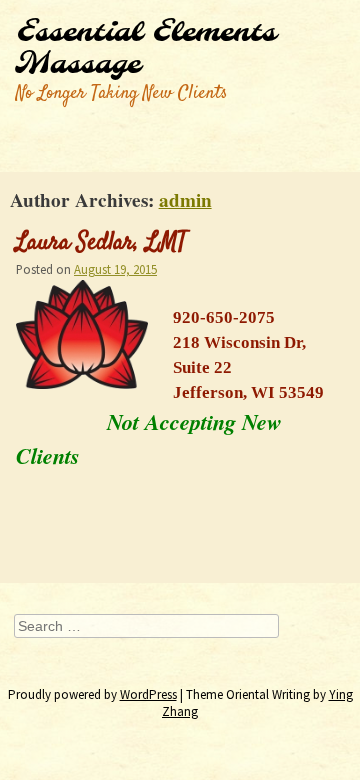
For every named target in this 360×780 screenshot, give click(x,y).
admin (185, 200)
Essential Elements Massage (146, 49)
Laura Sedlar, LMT (101, 243)
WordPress (148, 694)
